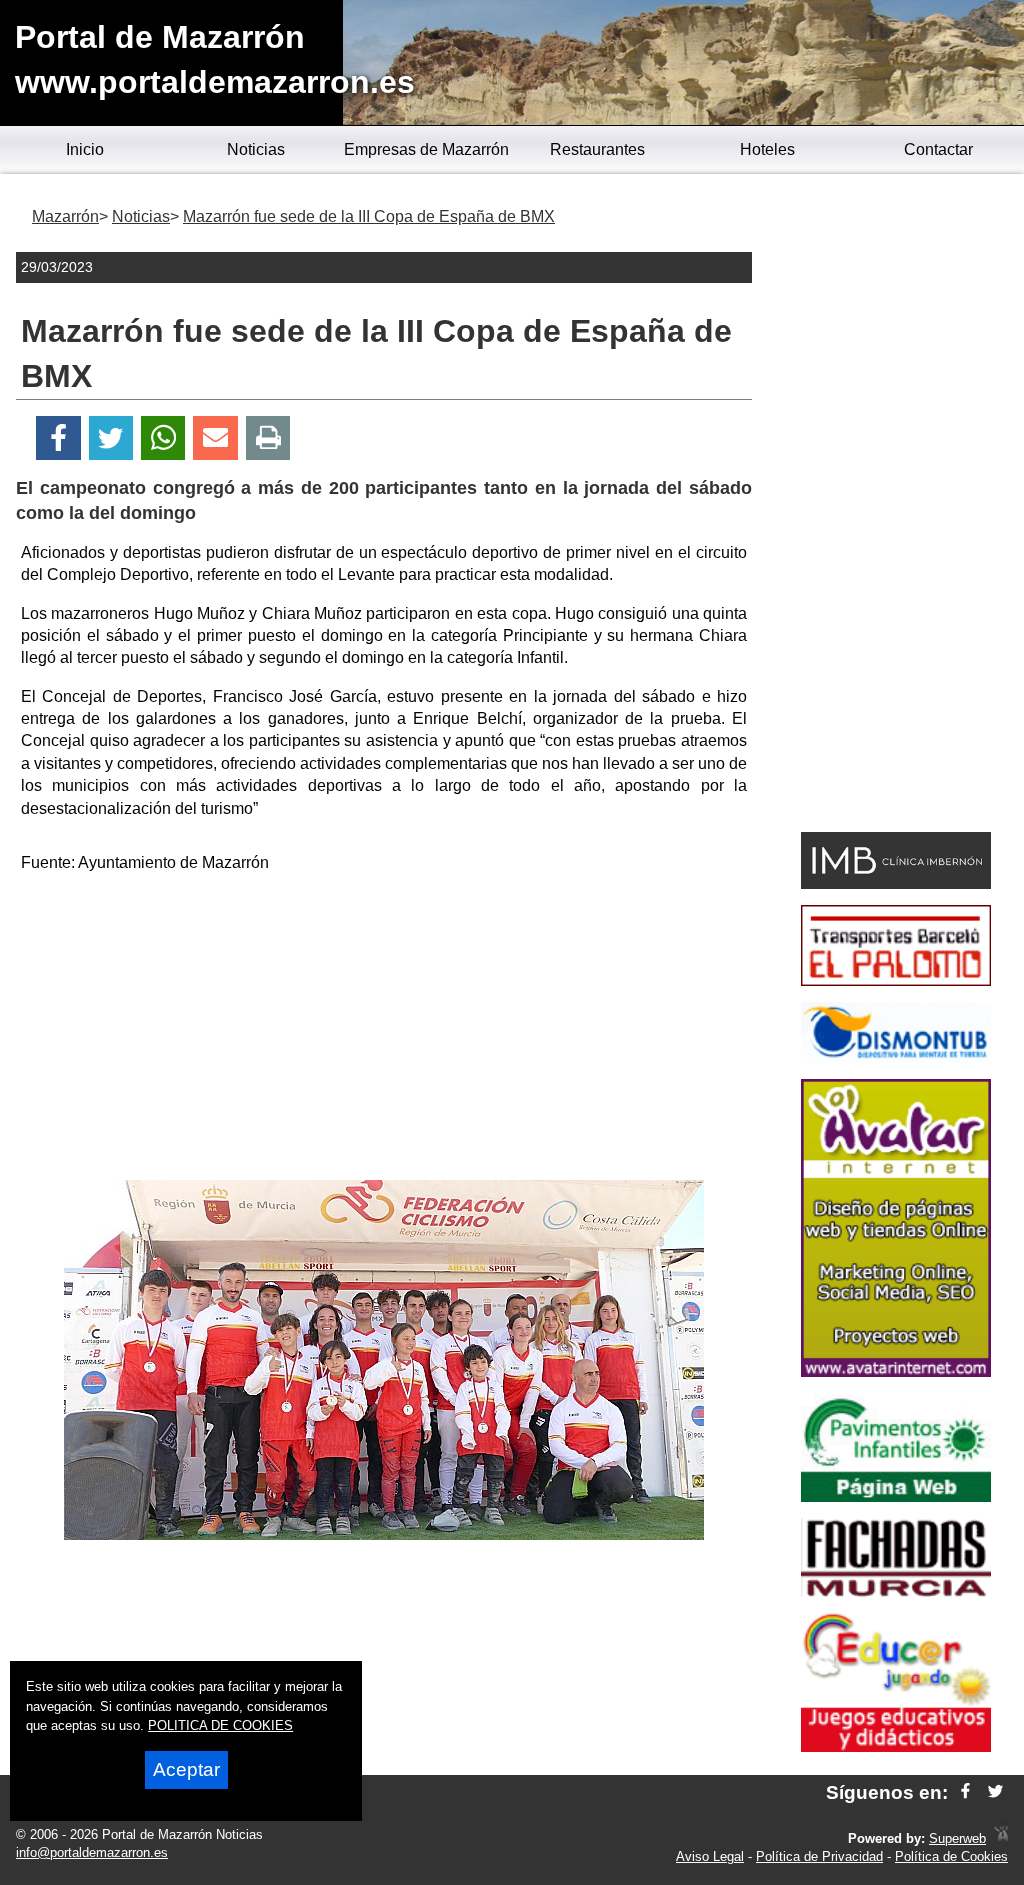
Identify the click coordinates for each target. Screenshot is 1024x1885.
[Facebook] (58, 438)
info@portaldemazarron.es (92, 1852)
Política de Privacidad (819, 1856)
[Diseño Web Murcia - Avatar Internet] (1001, 1838)
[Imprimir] (268, 438)
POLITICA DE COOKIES (220, 1725)
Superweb (957, 1838)
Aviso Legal (710, 1856)
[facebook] (965, 1792)
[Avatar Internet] (896, 1371)
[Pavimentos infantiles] (896, 1496)
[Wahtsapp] (163, 438)
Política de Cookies (951, 1856)
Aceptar (186, 1769)
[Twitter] (111, 438)
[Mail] (215, 438)
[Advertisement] (384, 1030)
